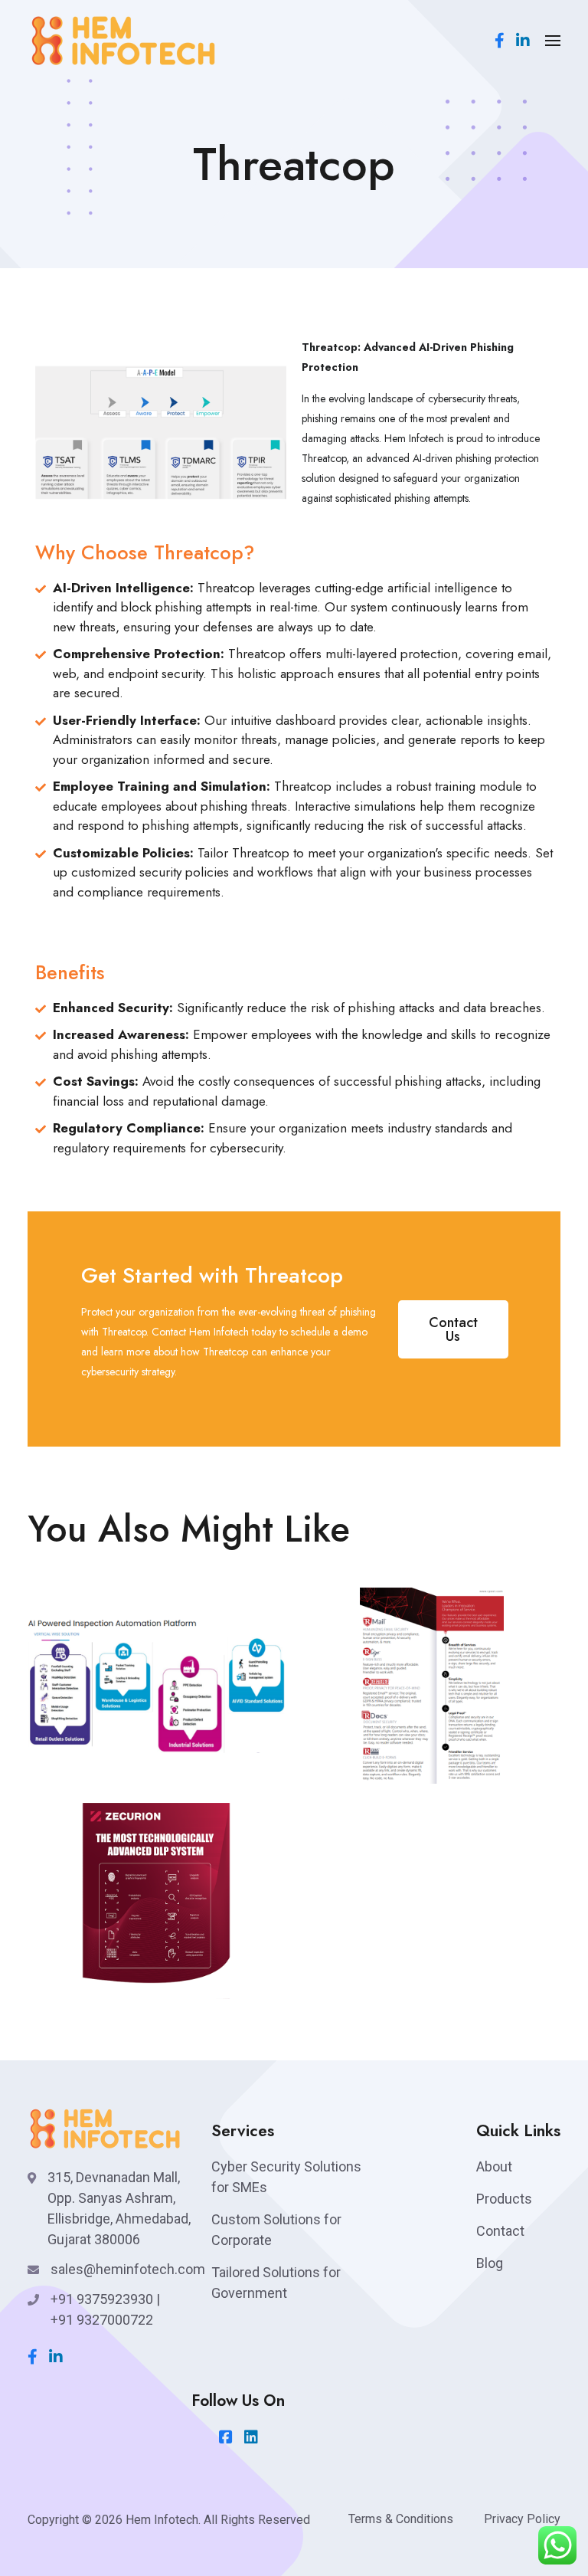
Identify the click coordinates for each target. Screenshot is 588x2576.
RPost (356, 1764)
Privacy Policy (522, 2519)
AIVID (83, 1764)
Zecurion (94, 1980)
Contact (500, 2231)
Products (504, 2199)
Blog (490, 2263)
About (494, 2166)
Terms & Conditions (401, 2519)
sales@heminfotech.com (128, 2269)
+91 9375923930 (102, 2299)
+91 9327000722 (102, 2320)
